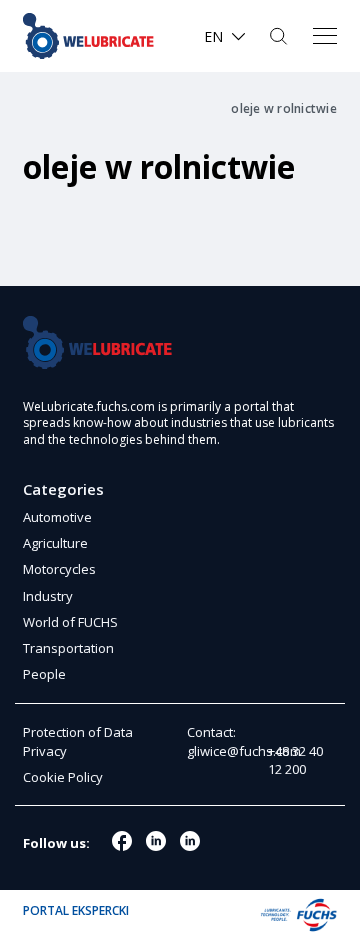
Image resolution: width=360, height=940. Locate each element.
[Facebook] (122, 841)
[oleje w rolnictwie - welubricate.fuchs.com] (95, 36)
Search (280, 36)
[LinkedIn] (190, 841)
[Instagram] (156, 841)
